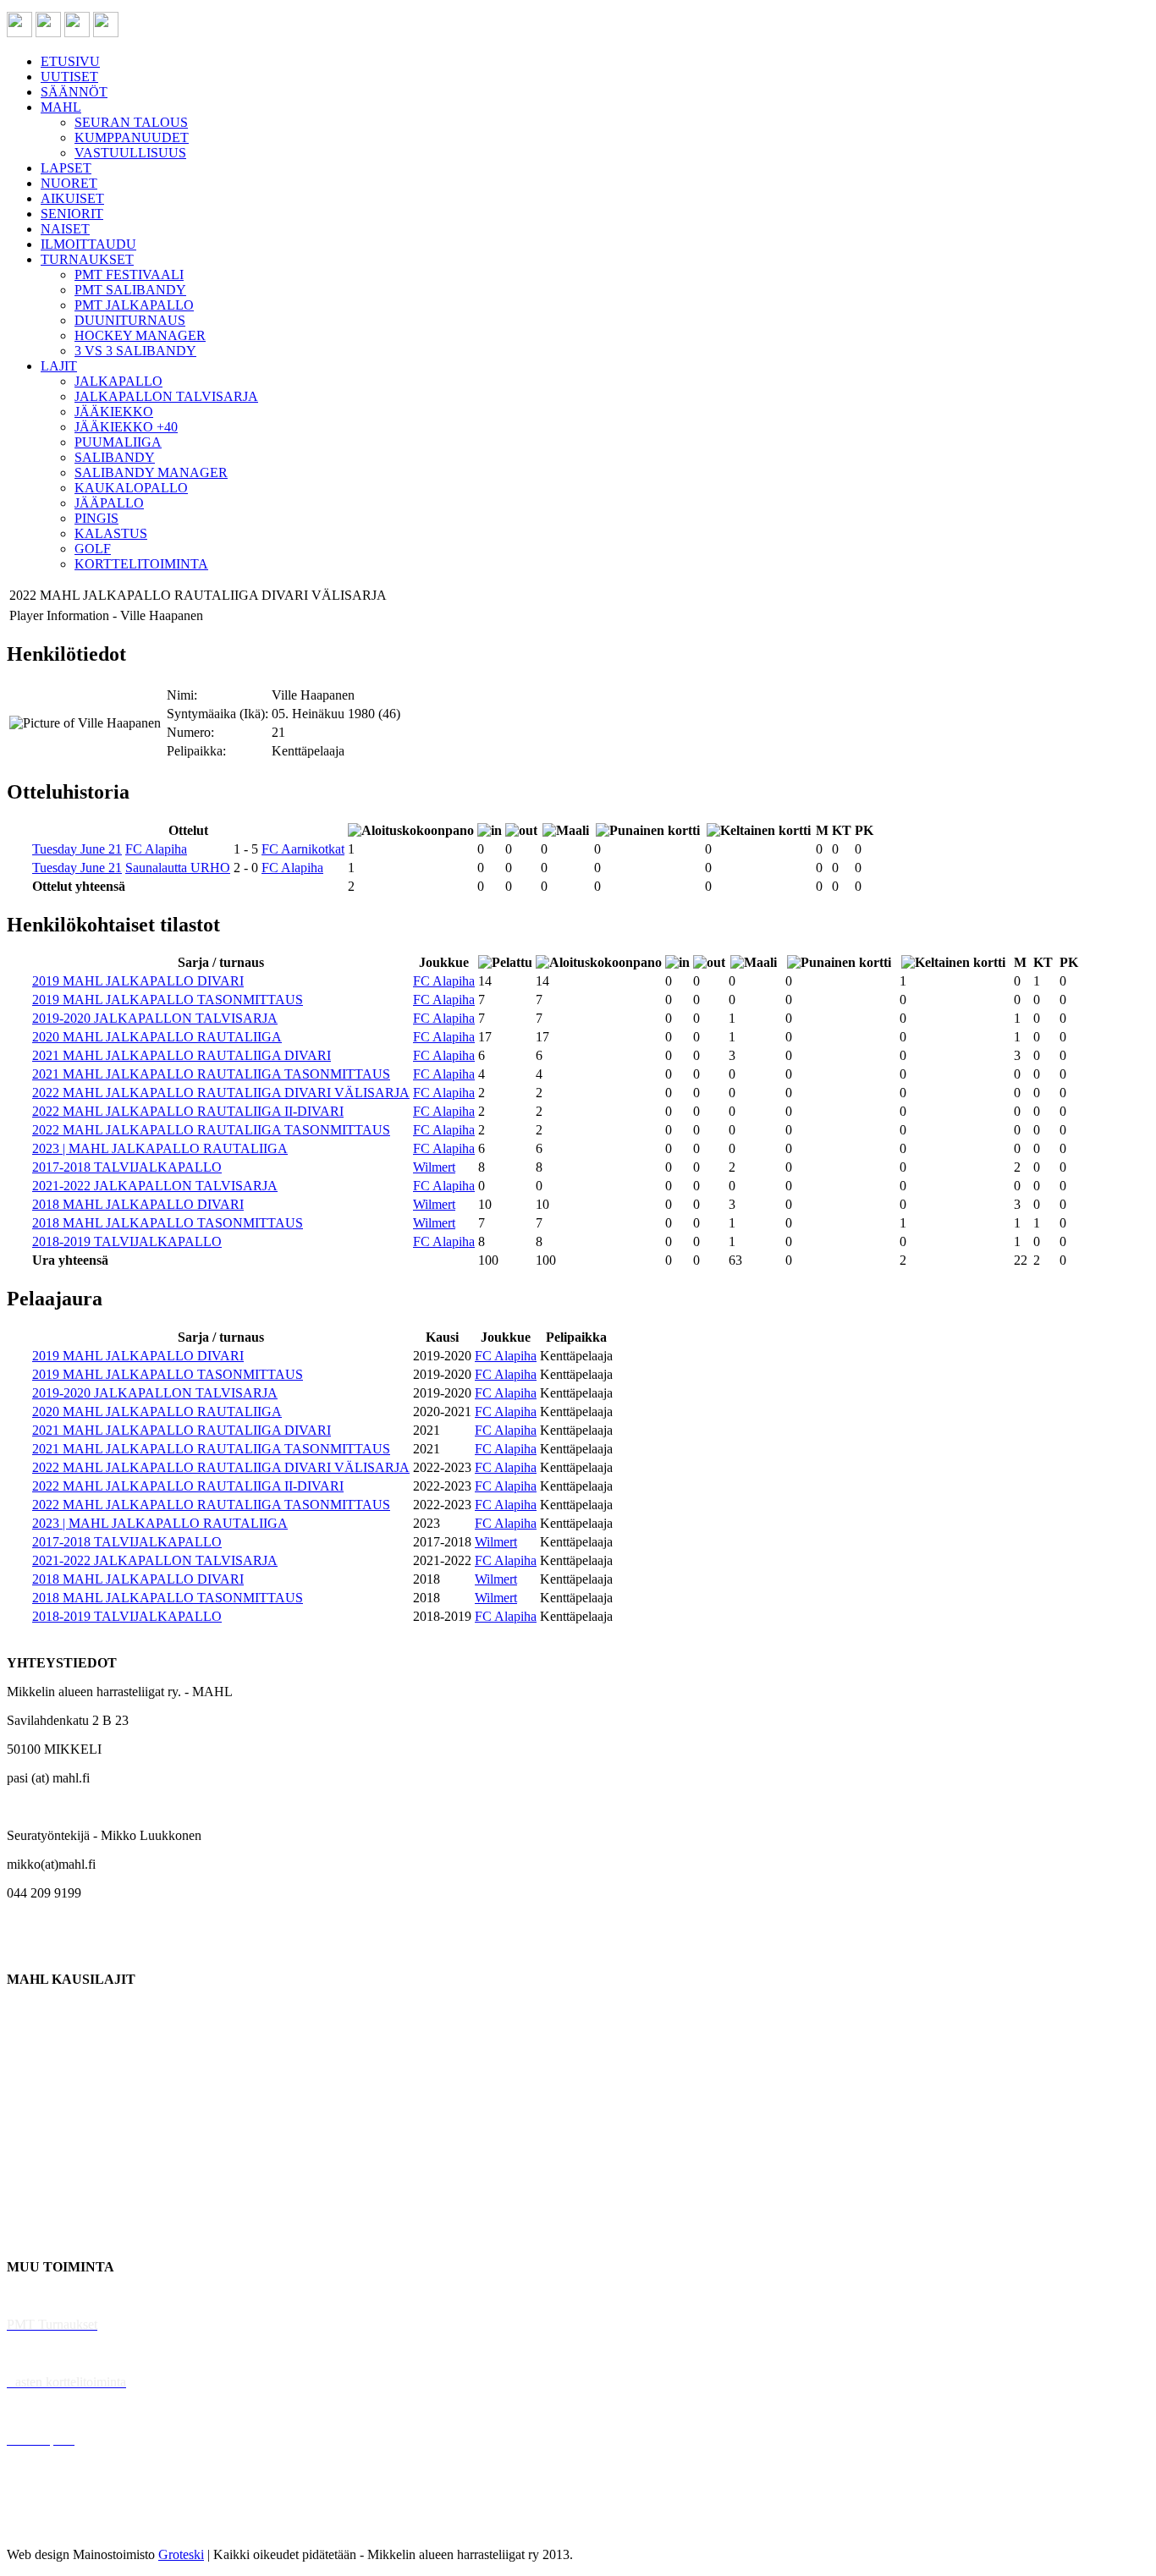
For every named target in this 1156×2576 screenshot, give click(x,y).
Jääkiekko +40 (46, 2238)
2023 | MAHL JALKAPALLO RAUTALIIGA (160, 1148)
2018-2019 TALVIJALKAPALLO (127, 1241)
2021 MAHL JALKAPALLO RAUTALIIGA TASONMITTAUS (211, 1074)
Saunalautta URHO (178, 868)
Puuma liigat (40, 2209)
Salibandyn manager (61, 2123)
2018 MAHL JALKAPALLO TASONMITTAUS (168, 1223)
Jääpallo (28, 2181)
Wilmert (434, 1167)
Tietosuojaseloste (52, 2526)
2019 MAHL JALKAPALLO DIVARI (138, 981)
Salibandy (33, 2094)
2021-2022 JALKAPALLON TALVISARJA (155, 1186)
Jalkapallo (33, 2065)
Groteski (181, 2554)
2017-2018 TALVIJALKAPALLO (127, 1167)
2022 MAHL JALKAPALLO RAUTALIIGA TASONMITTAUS (211, 1130)
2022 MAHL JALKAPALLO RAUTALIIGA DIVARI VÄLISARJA (221, 1093)
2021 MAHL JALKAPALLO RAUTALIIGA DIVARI (182, 1055)
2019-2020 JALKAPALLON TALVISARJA (155, 1018)
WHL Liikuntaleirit (60, 2411)
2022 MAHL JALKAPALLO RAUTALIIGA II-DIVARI (188, 1111)
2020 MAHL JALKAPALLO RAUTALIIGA (157, 1037)
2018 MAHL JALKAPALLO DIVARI (138, 1204)
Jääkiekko (33, 2037)
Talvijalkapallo (46, 2152)
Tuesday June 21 (77, 849)
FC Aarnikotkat (303, 849)
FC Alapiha (156, 849)
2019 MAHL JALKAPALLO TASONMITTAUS (168, 1000)
